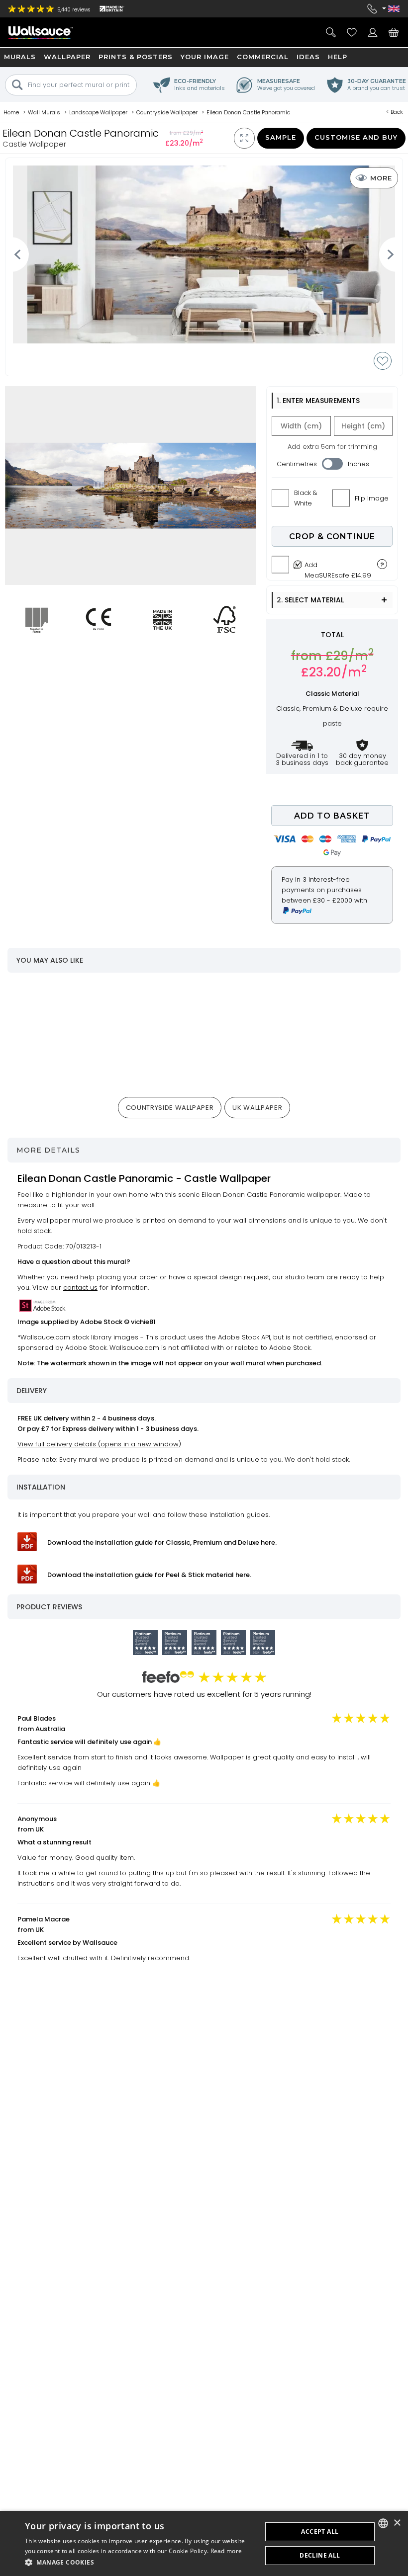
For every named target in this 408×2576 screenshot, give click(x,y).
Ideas (308, 57)
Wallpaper (67, 57)
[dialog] (204, 2543)
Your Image (205, 57)
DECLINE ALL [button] (320, 2555)
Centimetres (297, 464)
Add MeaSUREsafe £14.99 (338, 568)
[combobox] (383, 2523)
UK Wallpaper (257, 1108)
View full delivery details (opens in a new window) (99, 1444)
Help (338, 57)
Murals (20, 57)
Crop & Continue (332, 537)
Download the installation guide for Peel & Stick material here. (149, 1575)
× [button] (397, 2523)
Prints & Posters (136, 57)
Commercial (263, 57)
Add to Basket (332, 816)
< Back (395, 112)
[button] (140, 2562)
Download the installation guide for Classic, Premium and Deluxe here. (162, 1542)
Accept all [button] (320, 2532)
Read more (226, 2551)
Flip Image (372, 498)
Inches (358, 464)
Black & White (306, 498)
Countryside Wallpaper (170, 1108)
